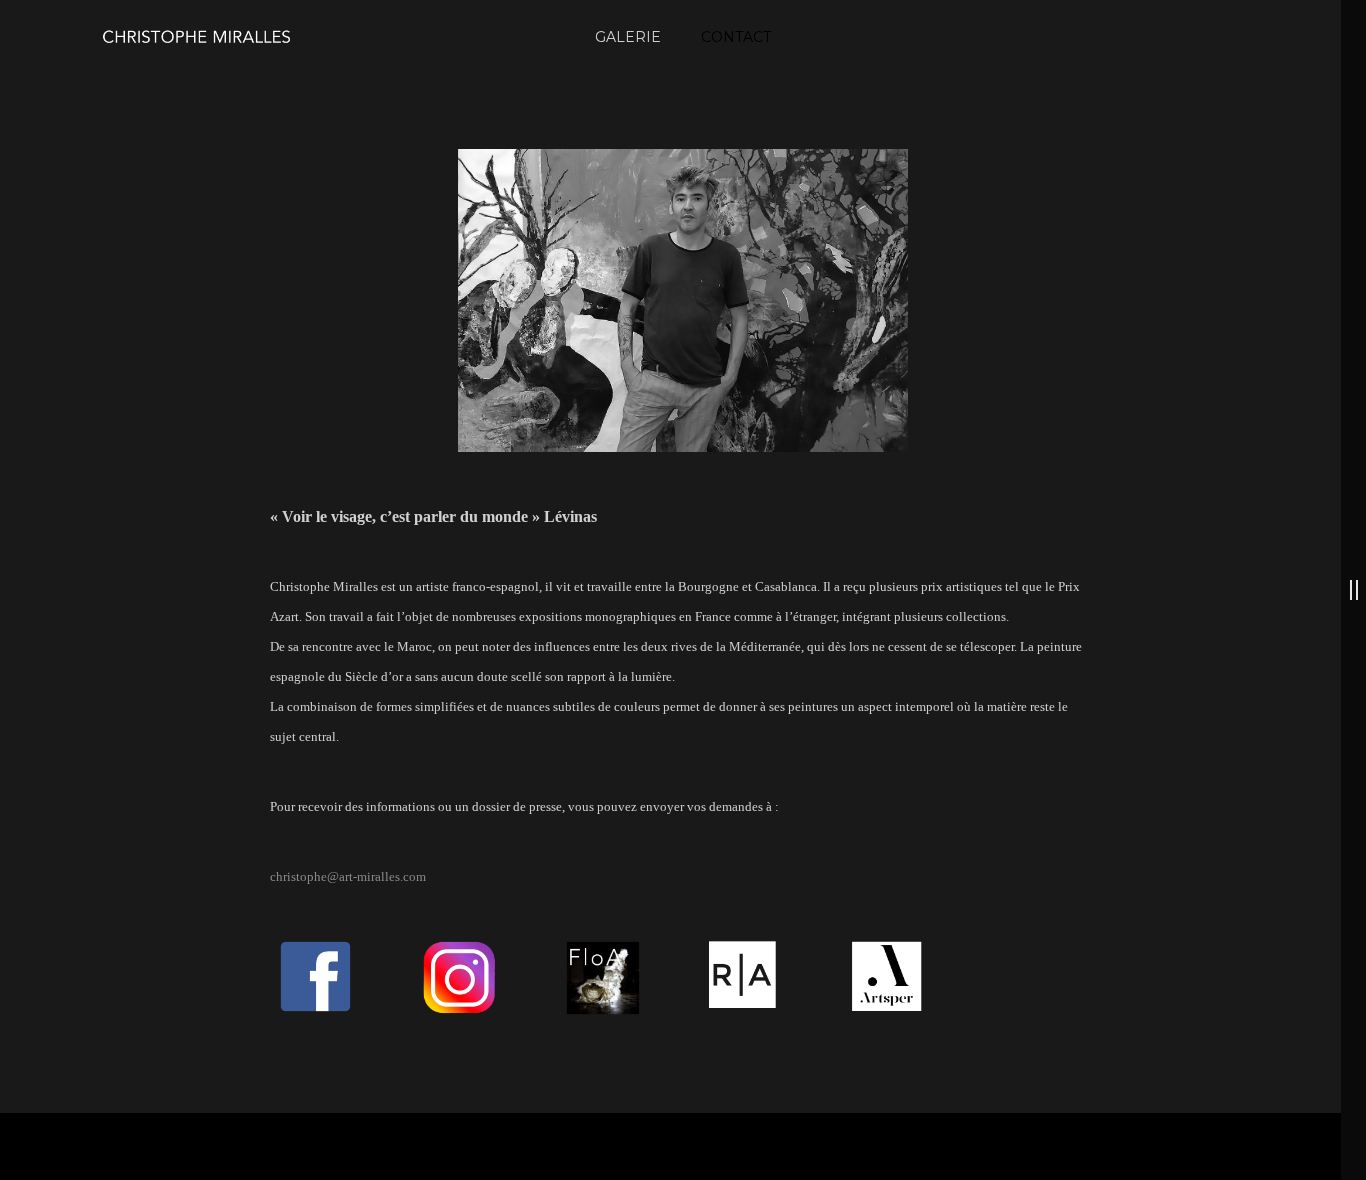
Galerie (628, 37)
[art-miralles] (195, 37)
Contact (736, 37)
